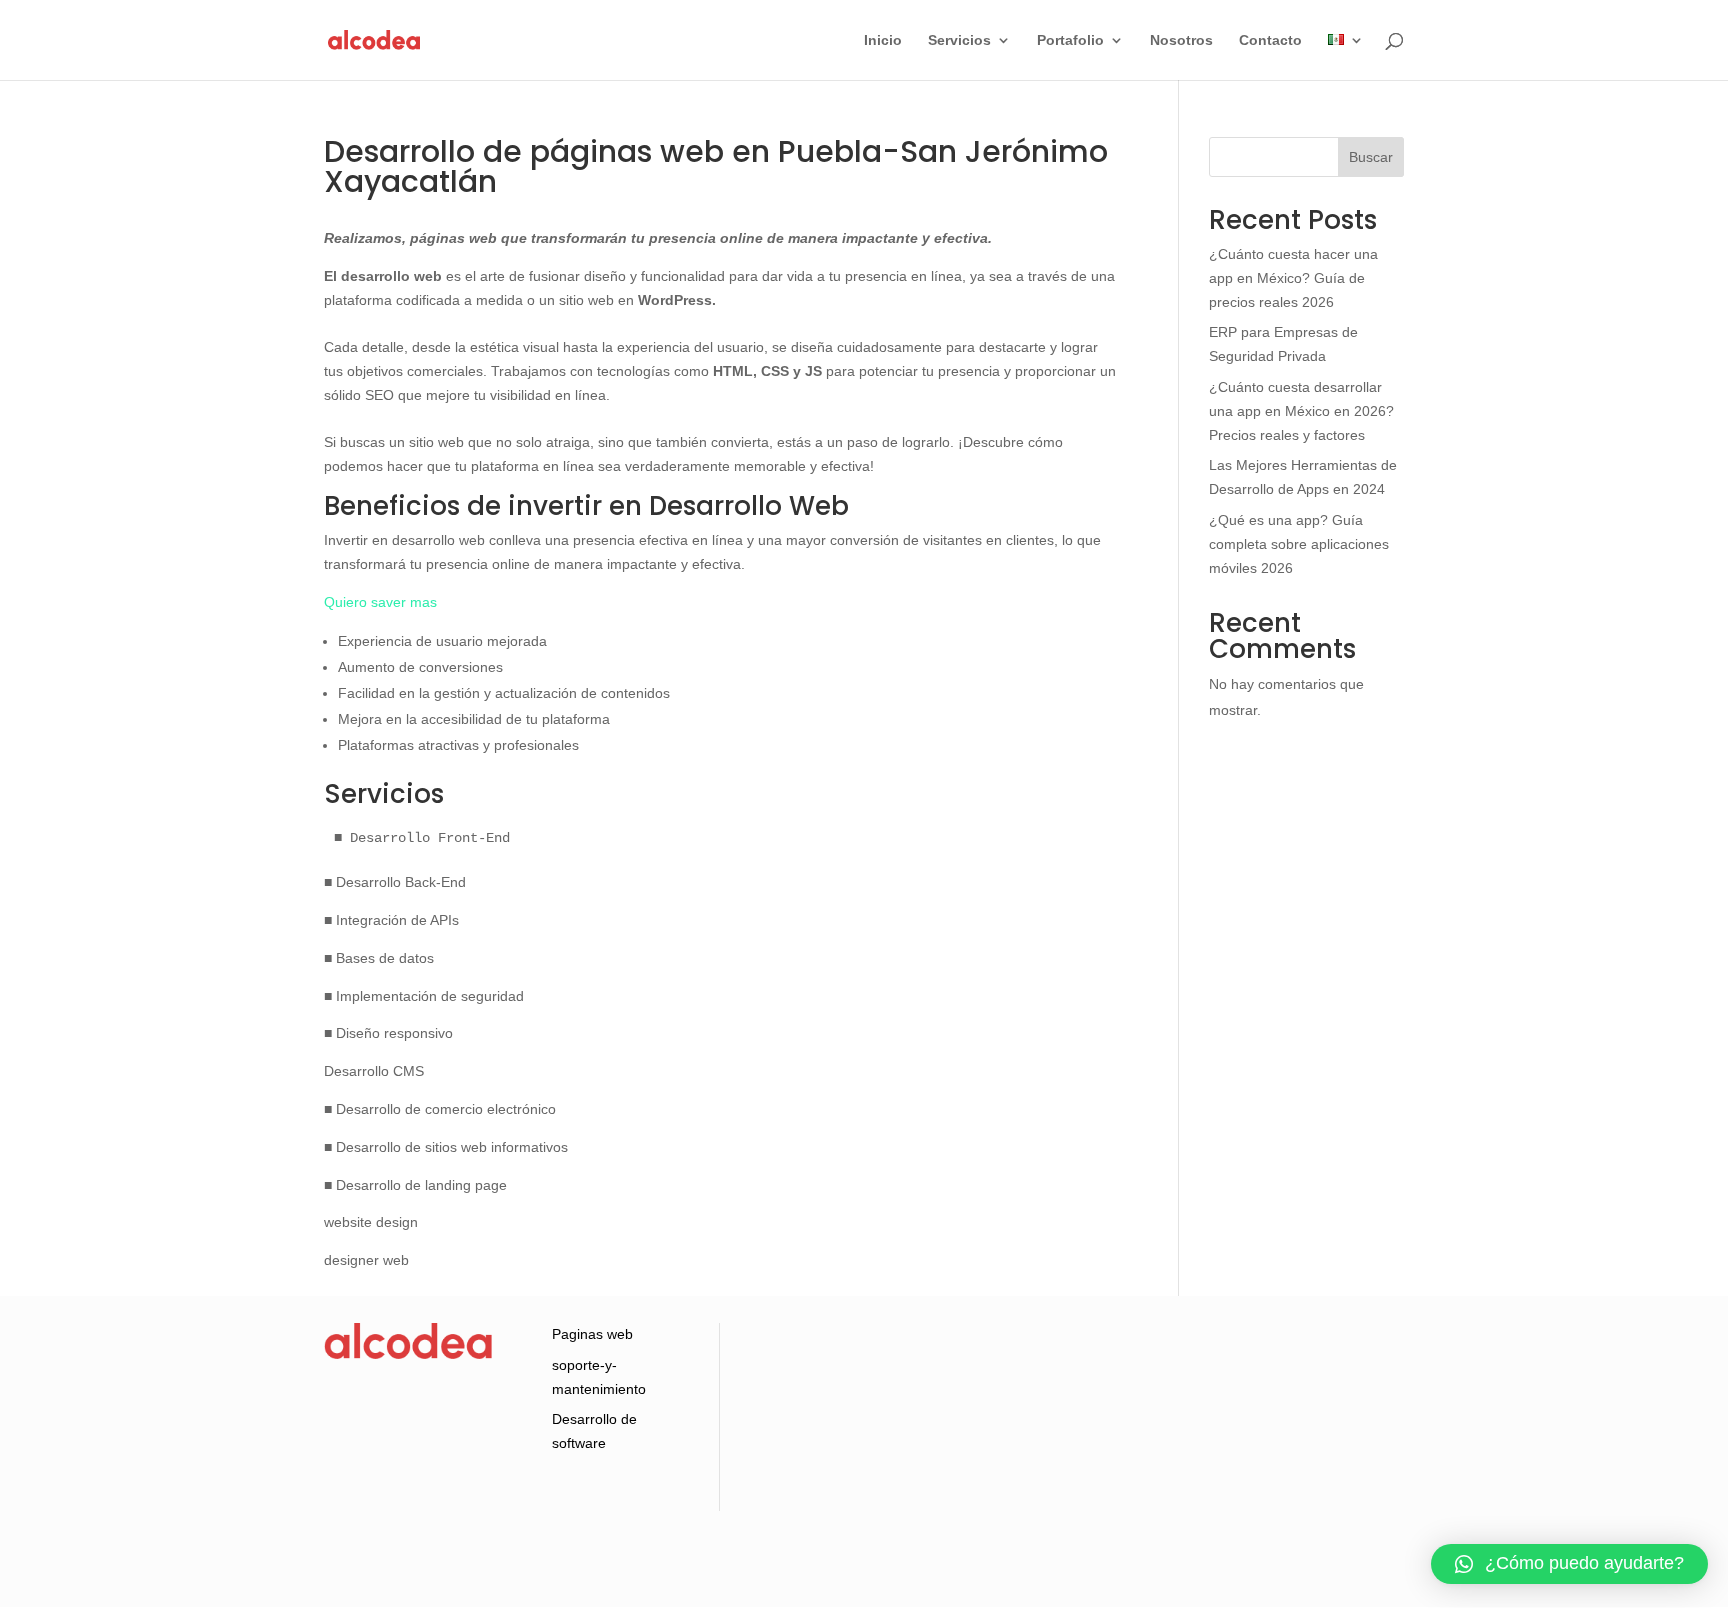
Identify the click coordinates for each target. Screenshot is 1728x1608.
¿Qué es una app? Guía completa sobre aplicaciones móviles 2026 (1299, 544)
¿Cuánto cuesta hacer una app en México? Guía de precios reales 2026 (1293, 278)
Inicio (883, 40)
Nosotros (1181, 40)
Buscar (1371, 157)
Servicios (959, 40)
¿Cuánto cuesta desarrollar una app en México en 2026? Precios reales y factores (1301, 411)
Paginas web (592, 1334)
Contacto (1270, 40)
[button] (1569, 1564)
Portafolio (1070, 40)
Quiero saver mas (380, 602)
